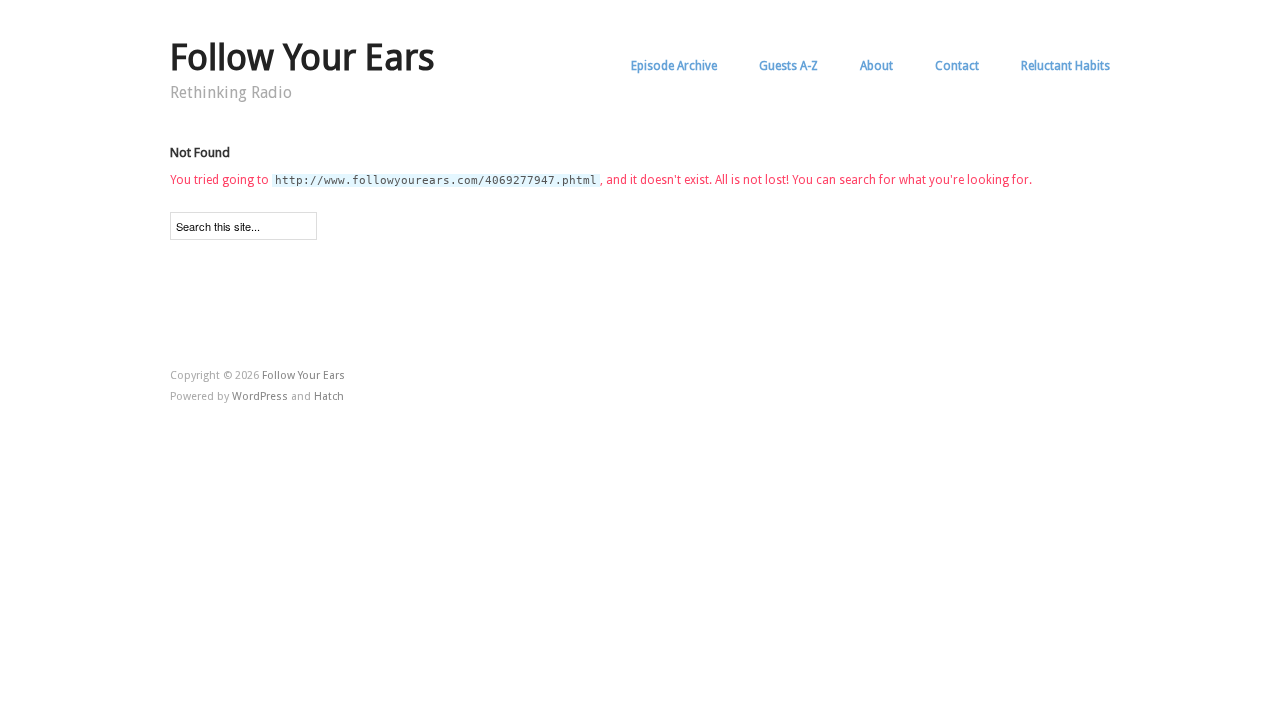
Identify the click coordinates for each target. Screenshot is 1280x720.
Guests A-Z (788, 66)
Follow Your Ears (302, 57)
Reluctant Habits (1065, 66)
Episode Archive (674, 66)
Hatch (329, 396)
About (876, 66)
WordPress (260, 396)
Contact (957, 66)
